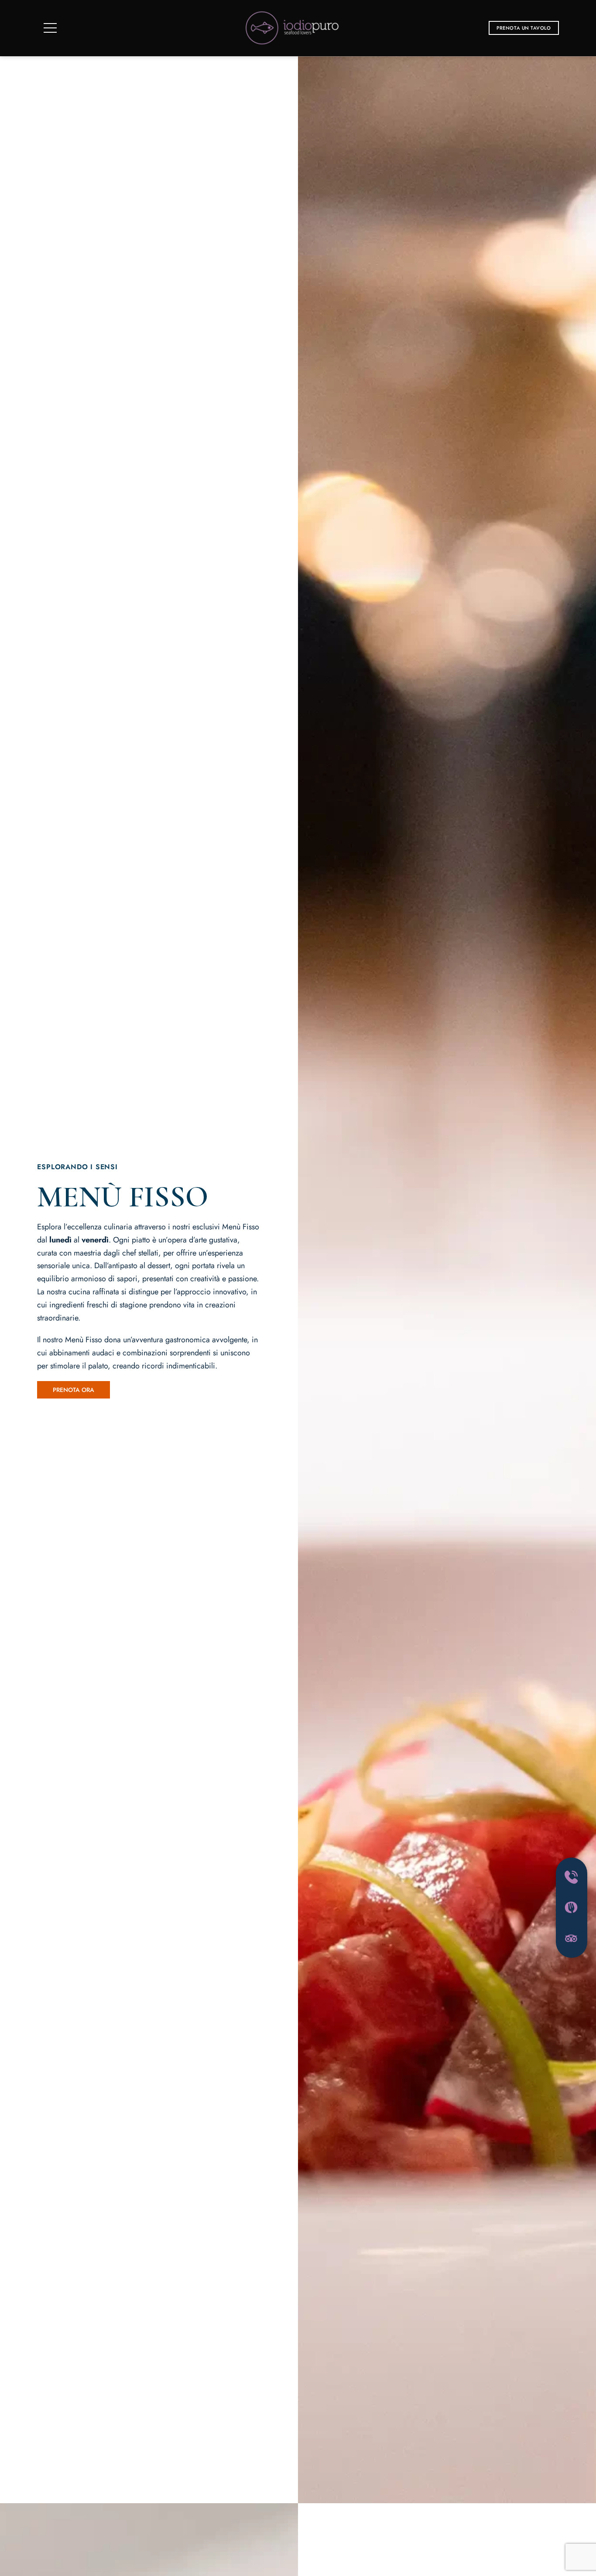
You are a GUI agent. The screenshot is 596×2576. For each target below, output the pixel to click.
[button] (524, 28)
